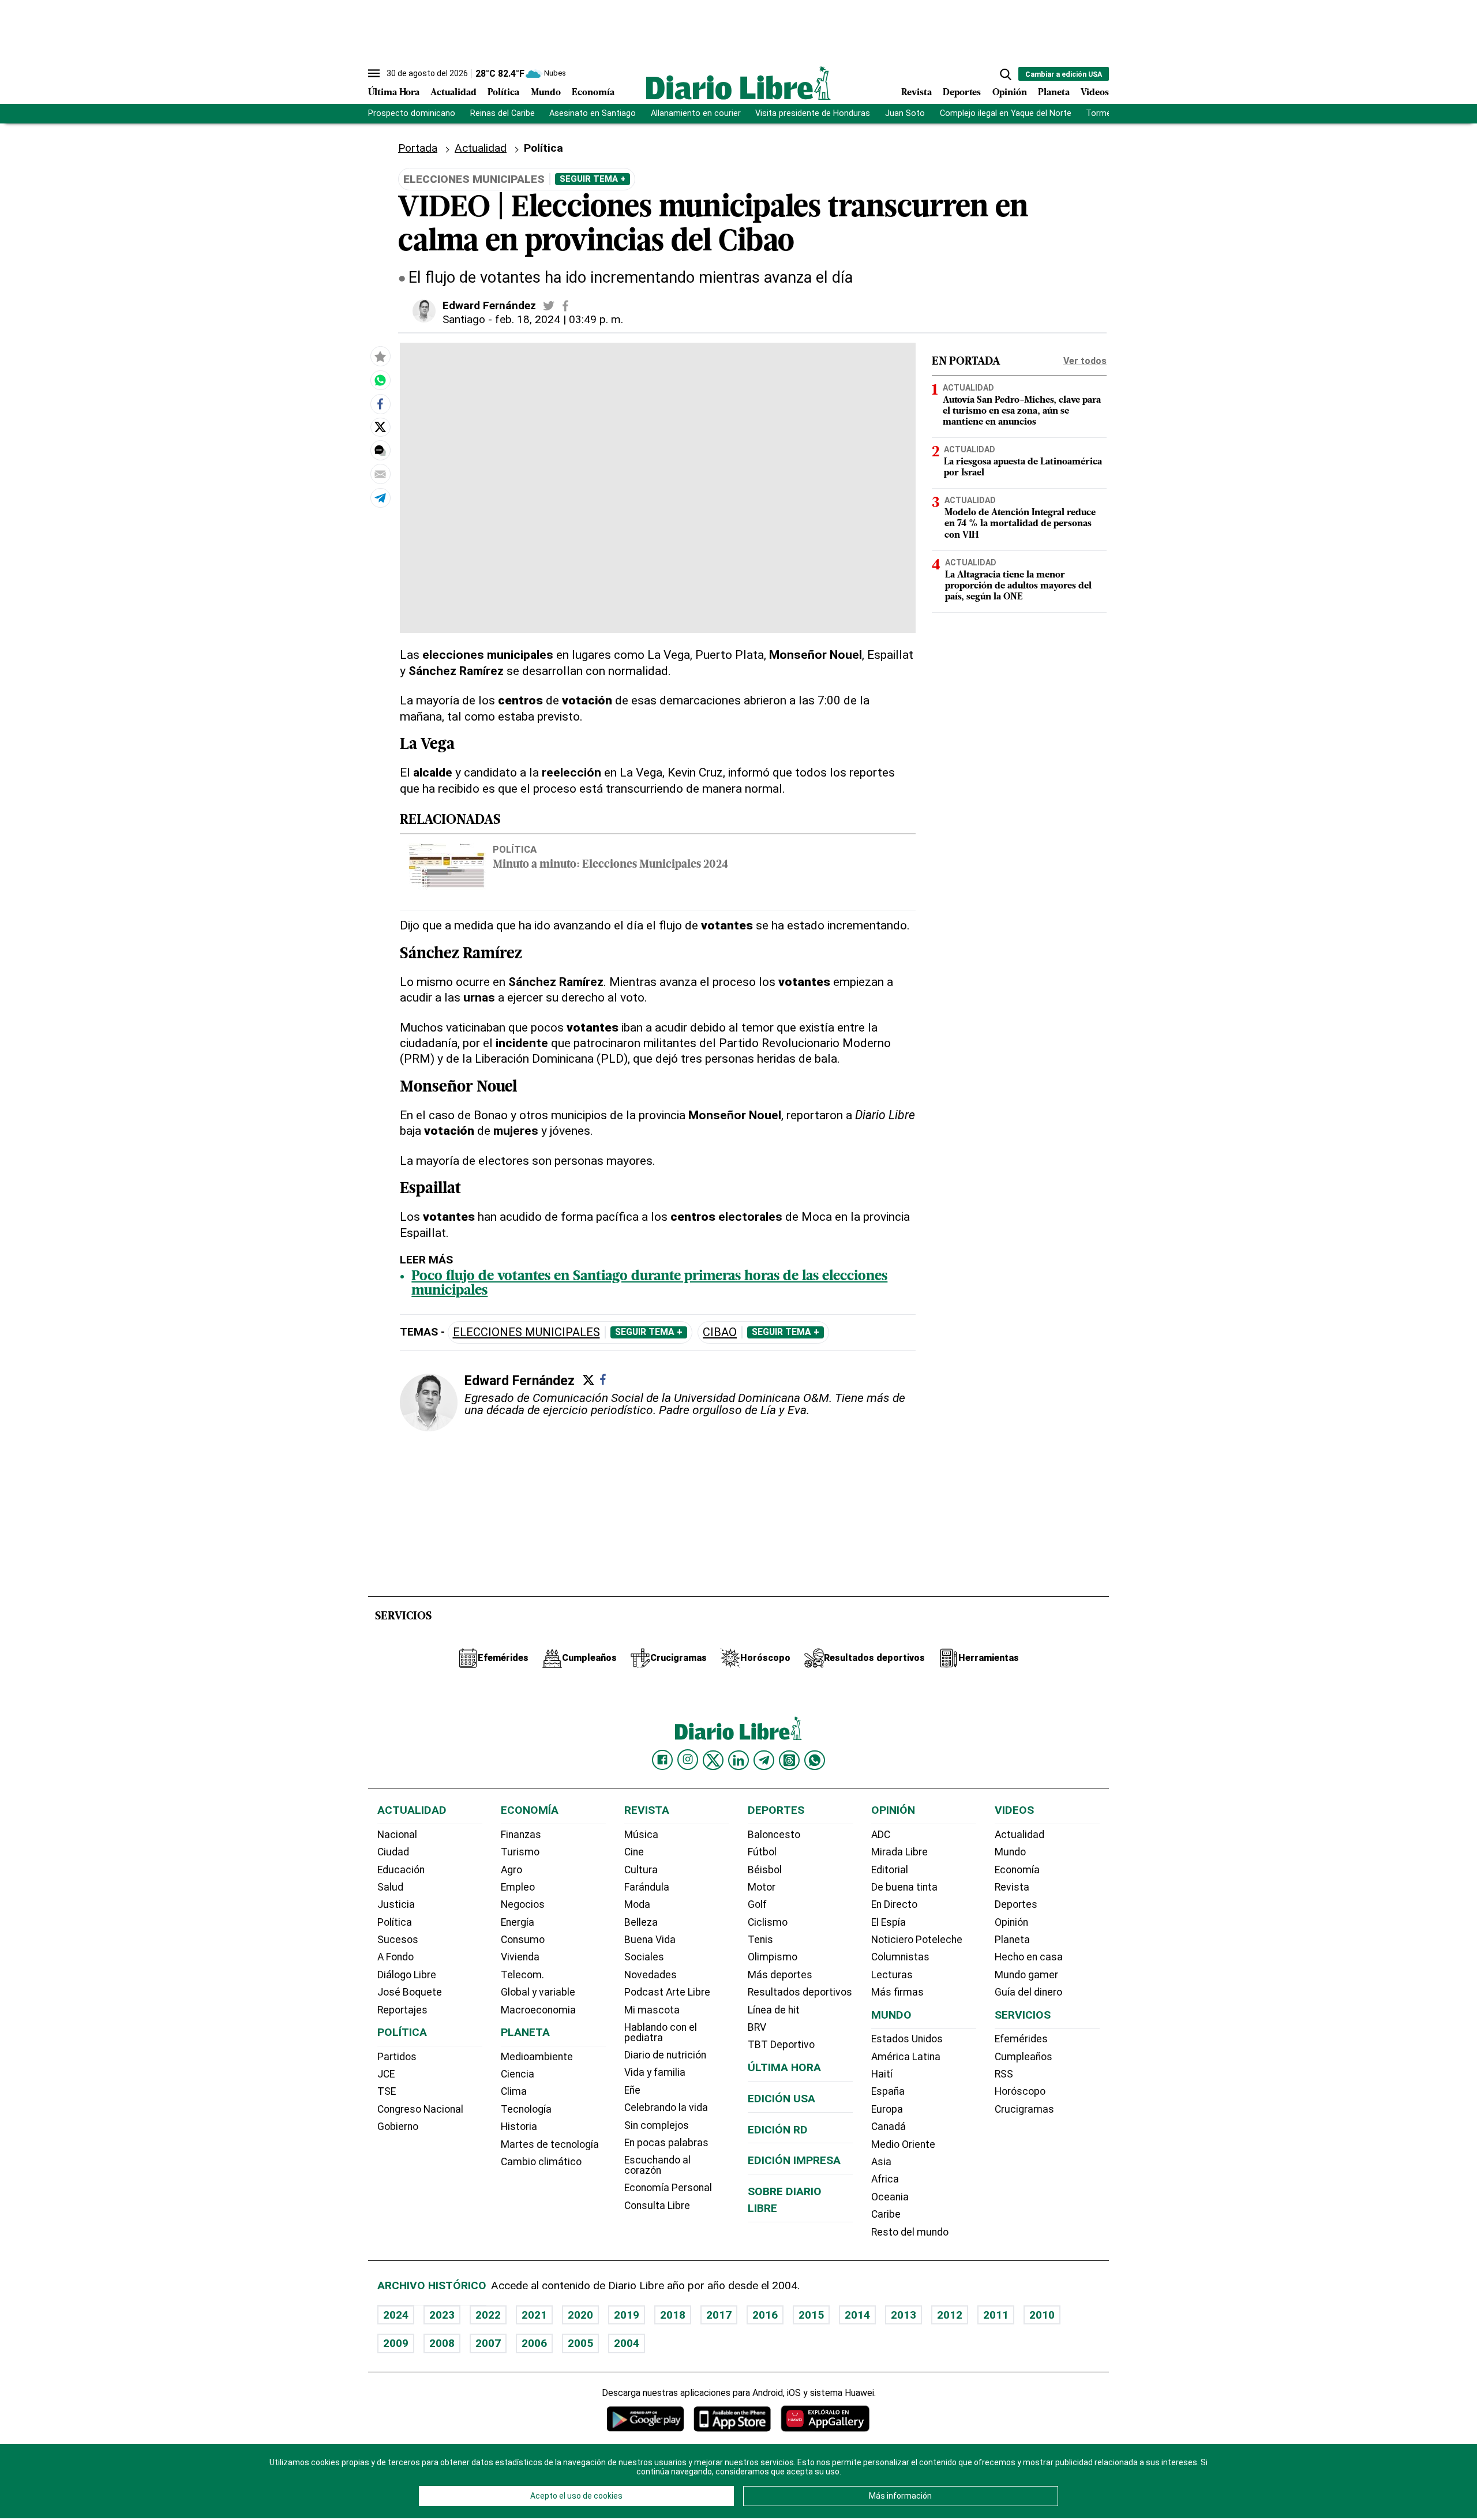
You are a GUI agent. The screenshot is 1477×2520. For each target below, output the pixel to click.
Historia (519, 2127)
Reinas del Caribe (503, 113)
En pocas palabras (666, 2143)
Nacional (397, 1835)
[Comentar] (380, 451)
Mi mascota (652, 2010)
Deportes (962, 93)
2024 (396, 2315)
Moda (637, 1904)
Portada (418, 148)
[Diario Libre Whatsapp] (815, 1760)
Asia (881, 2162)
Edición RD (778, 2130)
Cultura (641, 1870)
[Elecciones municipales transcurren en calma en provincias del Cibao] (380, 380)
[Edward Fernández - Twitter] (549, 306)
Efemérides (1021, 2039)
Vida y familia (655, 2072)
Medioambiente (537, 2057)
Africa (885, 2179)
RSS (1004, 2074)
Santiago (464, 319)
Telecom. (522, 1975)
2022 (488, 2315)
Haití (882, 2074)
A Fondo (396, 1957)
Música (641, 1835)
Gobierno (398, 2127)
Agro (511, 1870)
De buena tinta (904, 1887)
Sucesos (398, 1940)
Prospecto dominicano (412, 113)
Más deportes (780, 1975)
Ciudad (393, 1852)
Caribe (886, 2214)
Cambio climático (541, 2162)
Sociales (644, 1957)
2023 (442, 2315)
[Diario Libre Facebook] (662, 1760)
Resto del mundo (910, 2232)
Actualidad (453, 93)
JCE (386, 2074)
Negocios (523, 1904)
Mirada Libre (899, 1852)
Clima (514, 2091)
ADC (881, 1835)
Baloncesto (774, 1835)
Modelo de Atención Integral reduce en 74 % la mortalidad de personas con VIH (1020, 524)
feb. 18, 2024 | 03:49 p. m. (559, 319)
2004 (627, 2343)
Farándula (647, 1887)
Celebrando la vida (666, 2107)
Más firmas (897, 1992)
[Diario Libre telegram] (764, 1760)
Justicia (396, 1904)
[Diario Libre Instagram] (688, 1760)
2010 (1042, 2315)
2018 (673, 2315)
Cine (634, 1852)
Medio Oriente (903, 2144)
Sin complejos (657, 2125)
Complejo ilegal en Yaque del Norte (1006, 113)
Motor (762, 1887)
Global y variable (538, 1992)
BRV (757, 2027)
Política (503, 93)
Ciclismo (768, 1922)
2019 (627, 2315)
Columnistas (900, 1957)
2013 (904, 2315)
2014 (857, 2315)
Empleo (518, 1887)
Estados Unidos (907, 2039)
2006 (534, 2343)
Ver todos (1085, 361)
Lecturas (892, 1975)
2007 (488, 2343)
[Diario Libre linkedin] (738, 1760)
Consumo (523, 1940)
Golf (757, 1904)
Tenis (760, 1940)
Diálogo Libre (407, 1975)
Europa (887, 2109)
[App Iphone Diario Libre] (732, 2419)
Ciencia (518, 2074)
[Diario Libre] (738, 83)
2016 (765, 2315)
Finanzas (521, 1835)
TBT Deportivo (781, 2045)
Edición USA (781, 2099)
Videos (1095, 93)
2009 (396, 2343)
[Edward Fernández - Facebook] (565, 306)
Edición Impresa (794, 2160)
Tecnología (526, 2109)
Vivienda (520, 1957)
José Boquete (410, 1992)
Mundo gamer (1026, 1975)
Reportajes (402, 2010)
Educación (401, 1870)
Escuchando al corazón (657, 2165)
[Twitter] (588, 1380)
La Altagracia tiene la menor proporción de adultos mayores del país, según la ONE (1018, 586)
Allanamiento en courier (696, 113)
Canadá (889, 2127)
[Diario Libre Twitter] (713, 1760)
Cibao (720, 1332)
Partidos (397, 2057)
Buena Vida (650, 1940)
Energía (518, 1922)
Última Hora (394, 93)
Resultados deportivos (800, 1992)
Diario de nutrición (665, 2055)
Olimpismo (773, 1957)
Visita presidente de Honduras (813, 113)
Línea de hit (774, 2010)
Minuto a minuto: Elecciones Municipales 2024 (610, 865)
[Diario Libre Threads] (789, 1760)
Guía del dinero (1028, 1992)
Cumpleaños (1024, 2057)
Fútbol (762, 1852)
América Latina (906, 2057)
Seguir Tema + (593, 179)
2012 (950, 2315)
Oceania (890, 2197)
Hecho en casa (1029, 1957)
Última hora (784, 2067)
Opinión (1010, 93)
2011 (996, 2315)
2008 (442, 2343)
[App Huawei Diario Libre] (825, 2419)
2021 (534, 2315)
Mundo (546, 93)
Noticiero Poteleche (917, 1940)
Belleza (641, 1922)
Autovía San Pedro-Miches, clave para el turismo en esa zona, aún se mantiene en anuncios (1022, 411)
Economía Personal (668, 2188)
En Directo (894, 1904)
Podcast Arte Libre (667, 1992)
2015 (811, 2315)
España (888, 2091)
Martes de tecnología (550, 2144)
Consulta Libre (657, 2206)
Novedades (651, 1975)
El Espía (889, 1922)
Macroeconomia (538, 2010)
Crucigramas (1024, 2109)
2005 (580, 2343)
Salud (390, 1887)
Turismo (520, 1852)
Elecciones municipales (526, 1332)
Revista (916, 93)
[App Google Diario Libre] (646, 2419)
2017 (719, 2315)
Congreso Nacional (420, 2109)
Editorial (890, 1870)
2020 (580, 2315)
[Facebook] (603, 1379)
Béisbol (765, 1870)
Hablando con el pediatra (661, 2032)
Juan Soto (905, 113)
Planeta (1054, 93)
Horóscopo (1020, 2091)
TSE (387, 2091)
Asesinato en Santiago (593, 113)
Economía (593, 93)
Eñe (632, 2090)
